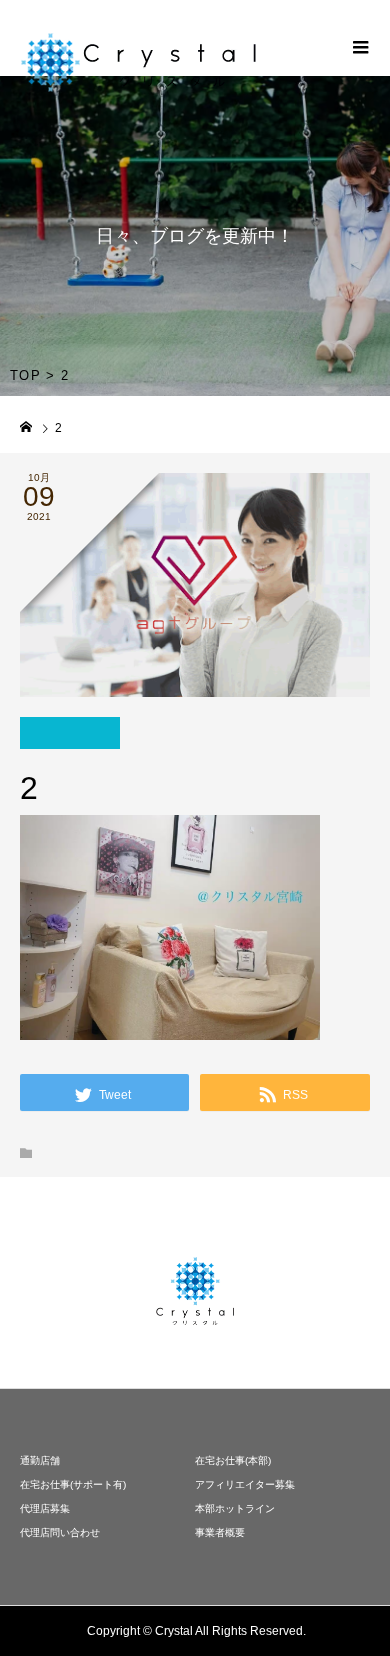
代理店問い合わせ (60, 1532)
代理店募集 (45, 1508)
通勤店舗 (40, 1460)
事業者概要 (220, 1532)
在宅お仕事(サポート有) (73, 1484)
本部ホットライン (235, 1508)
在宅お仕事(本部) (233, 1460)
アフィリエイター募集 (245, 1484)
